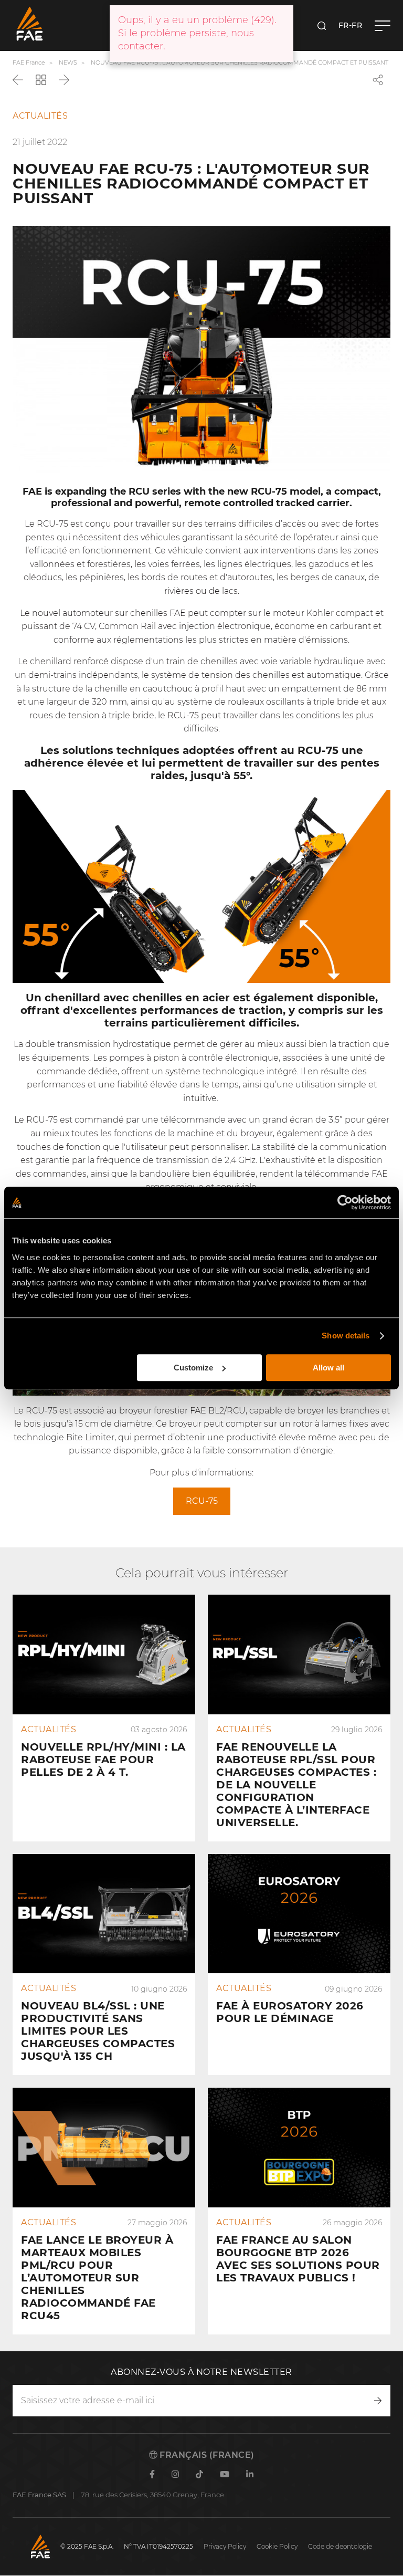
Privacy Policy (225, 2546)
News (68, 62)
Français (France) (206, 2455)
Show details (346, 1336)
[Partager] (378, 80)
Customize (193, 1368)
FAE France (29, 62)
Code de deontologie (340, 2546)
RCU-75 (202, 1501)
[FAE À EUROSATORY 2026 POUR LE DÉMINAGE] (299, 1965)
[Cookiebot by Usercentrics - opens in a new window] (345, 1202)
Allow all (328, 1368)
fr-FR (351, 25)
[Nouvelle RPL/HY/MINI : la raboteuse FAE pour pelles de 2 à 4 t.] (104, 1718)
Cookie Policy (277, 2546)
